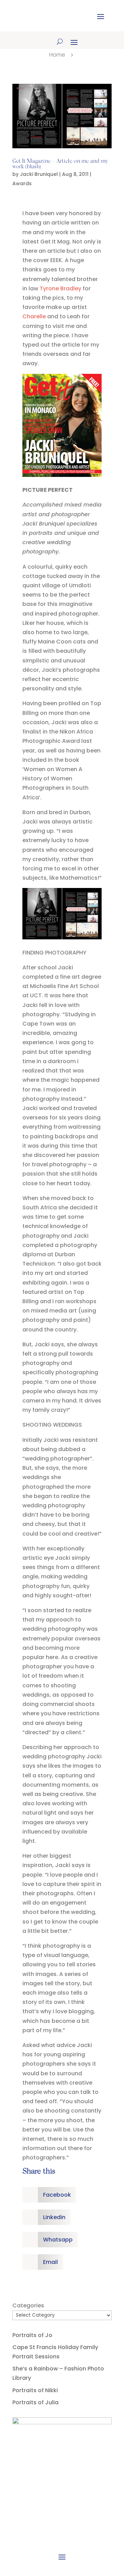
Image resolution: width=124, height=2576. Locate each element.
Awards (22, 183)
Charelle (35, 316)
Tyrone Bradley (60, 288)
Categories (28, 2305)
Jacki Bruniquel (39, 174)
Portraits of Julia (35, 2402)
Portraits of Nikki (35, 2390)
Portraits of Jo (32, 2335)
